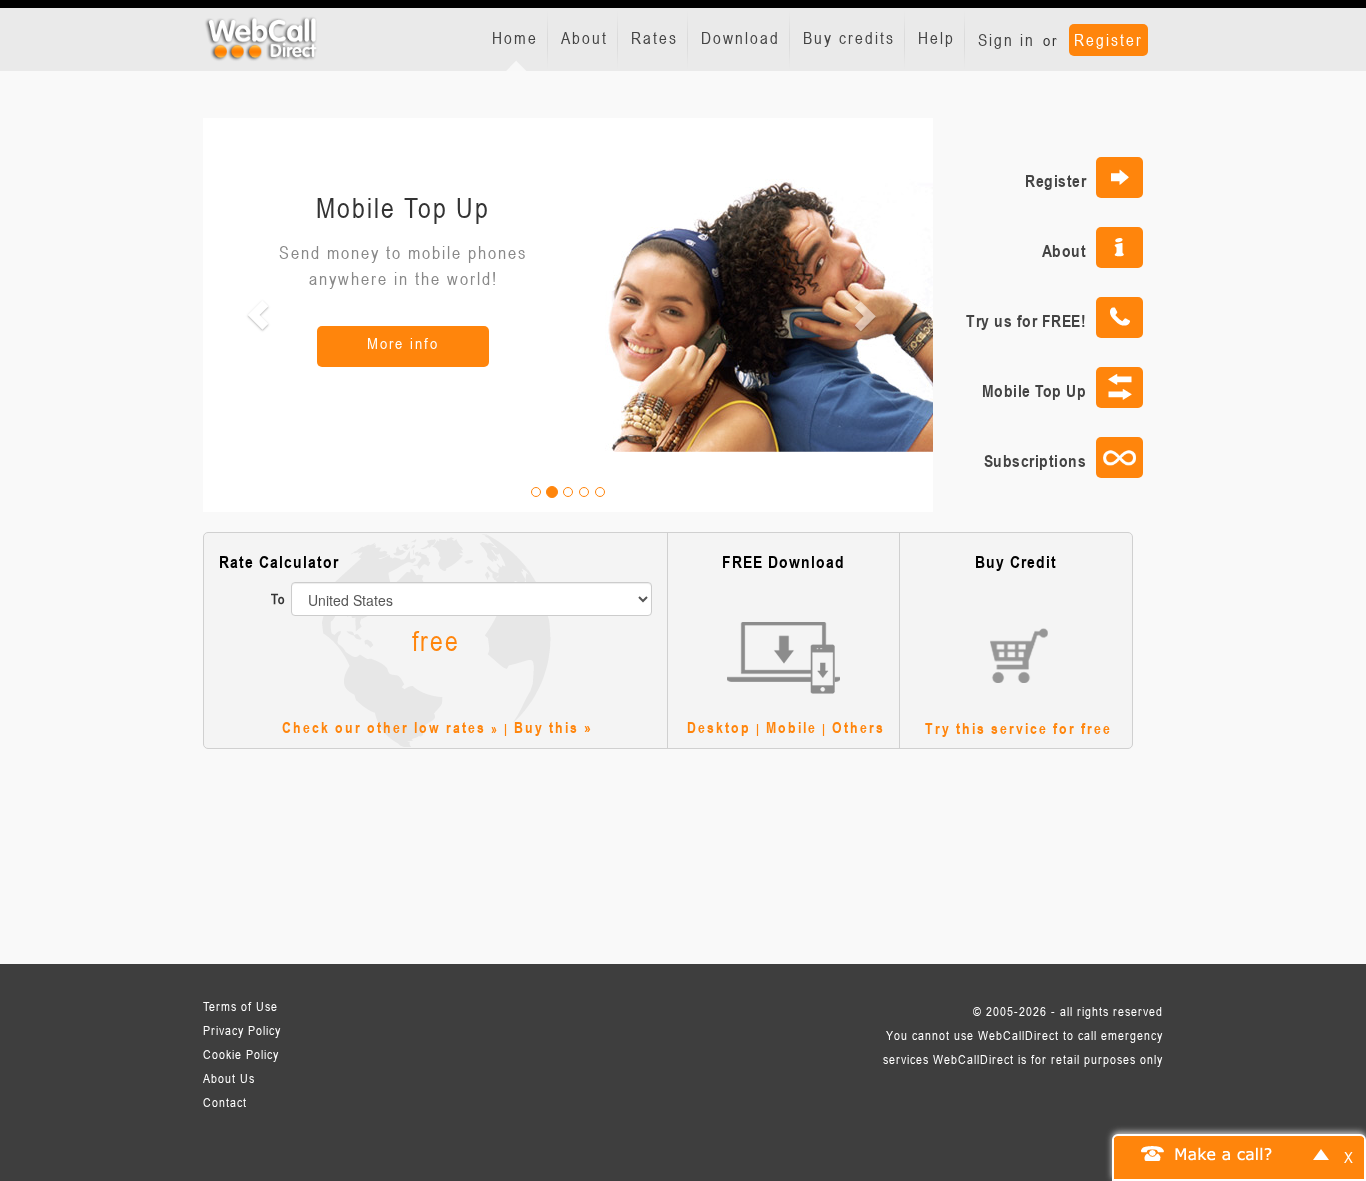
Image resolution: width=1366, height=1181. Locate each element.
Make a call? (1224, 1153)
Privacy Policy (242, 1030)
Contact (225, 1102)
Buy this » (553, 727)
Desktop (719, 727)
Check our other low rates (384, 727)
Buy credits (849, 38)
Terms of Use (240, 1006)
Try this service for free (1018, 728)
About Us (229, 1078)
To (278, 598)
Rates (654, 38)
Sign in (1006, 40)
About (584, 38)
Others (858, 727)
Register (1108, 40)
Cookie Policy (241, 1054)
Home (515, 38)
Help (936, 38)
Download (740, 38)
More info (403, 343)
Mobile (791, 727)
